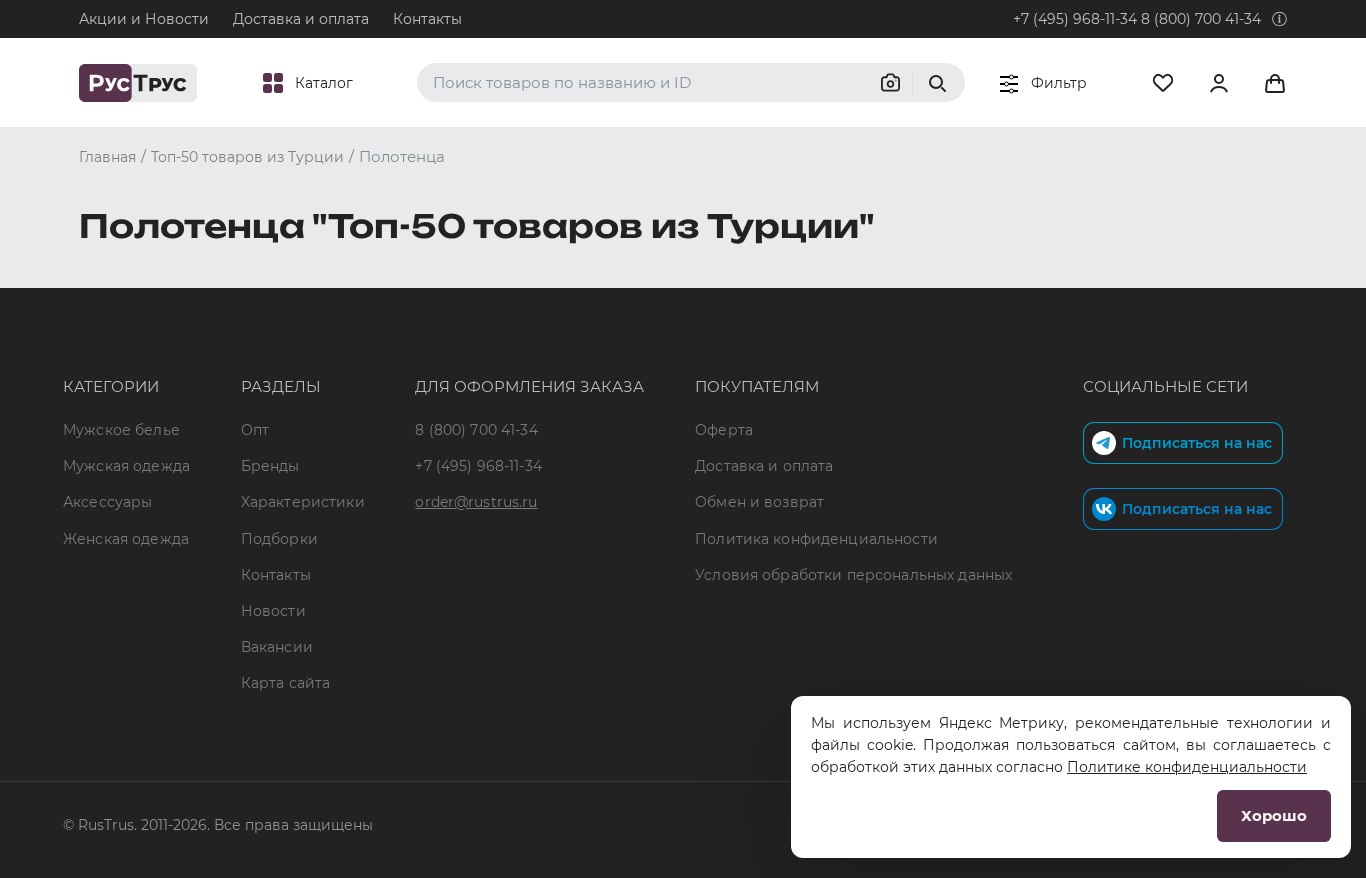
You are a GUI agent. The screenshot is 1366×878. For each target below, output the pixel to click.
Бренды (270, 466)
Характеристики (303, 502)
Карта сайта (286, 683)
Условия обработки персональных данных (853, 575)
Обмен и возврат (759, 502)
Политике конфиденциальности (1187, 767)
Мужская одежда (126, 466)
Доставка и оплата (301, 19)
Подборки (279, 539)
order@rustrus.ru (476, 502)
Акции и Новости (144, 19)
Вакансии (277, 647)
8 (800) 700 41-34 (1201, 19)
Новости (273, 611)
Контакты (427, 19)
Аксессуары (107, 502)
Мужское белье (121, 430)
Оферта (724, 430)
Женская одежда (126, 539)
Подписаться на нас (1197, 443)
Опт (255, 430)
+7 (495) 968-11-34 (1075, 19)
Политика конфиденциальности (816, 539)
